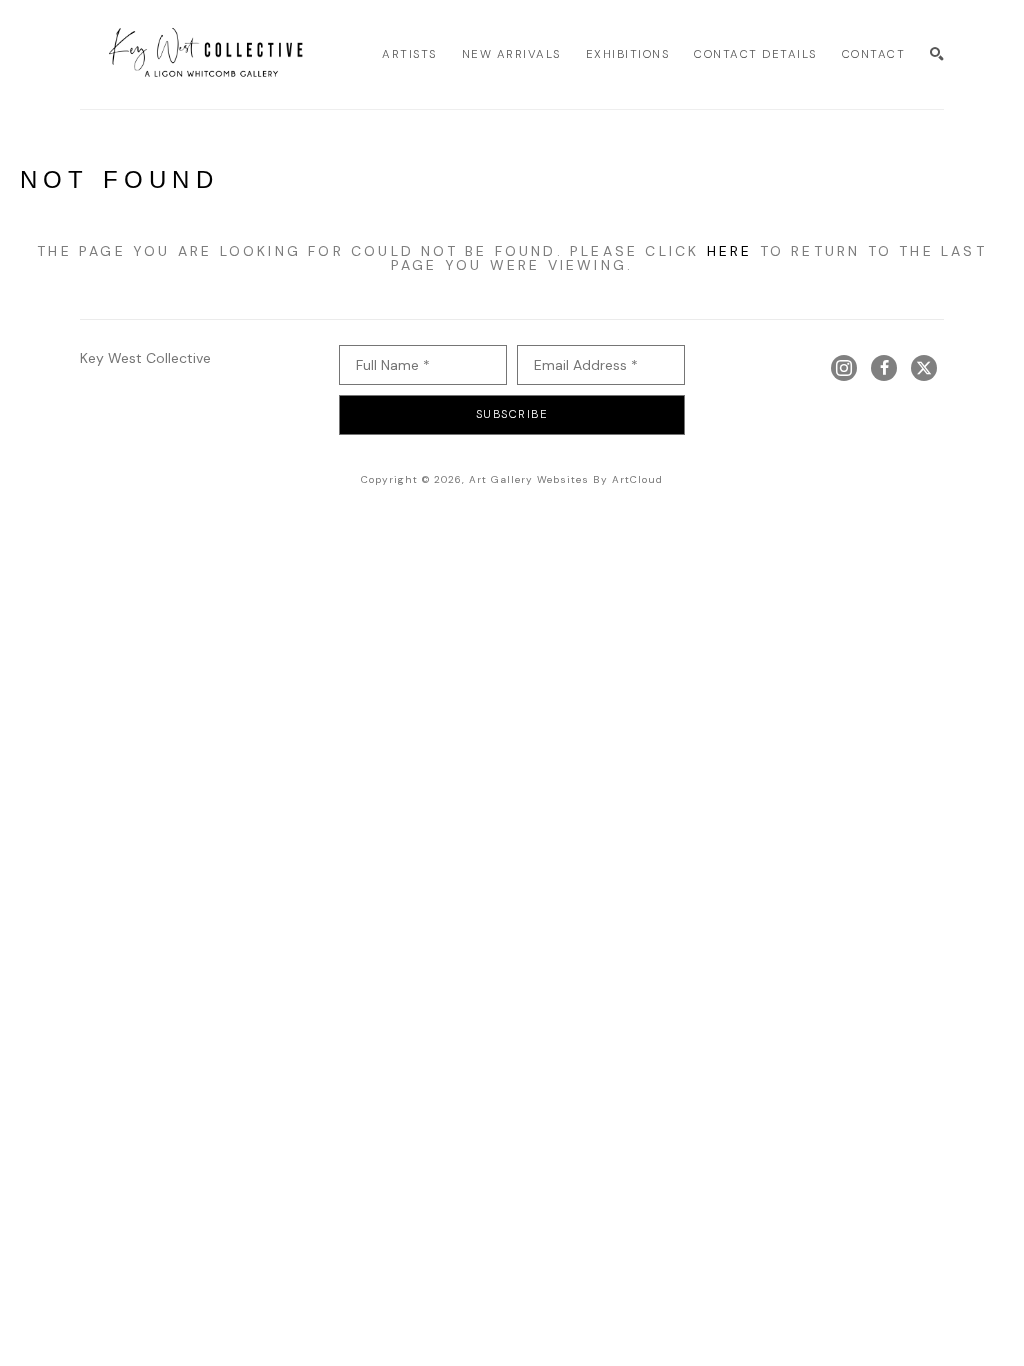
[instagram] (844, 368)
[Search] (937, 54)
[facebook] (884, 368)
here (730, 251)
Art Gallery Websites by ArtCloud (566, 479)
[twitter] (924, 368)
